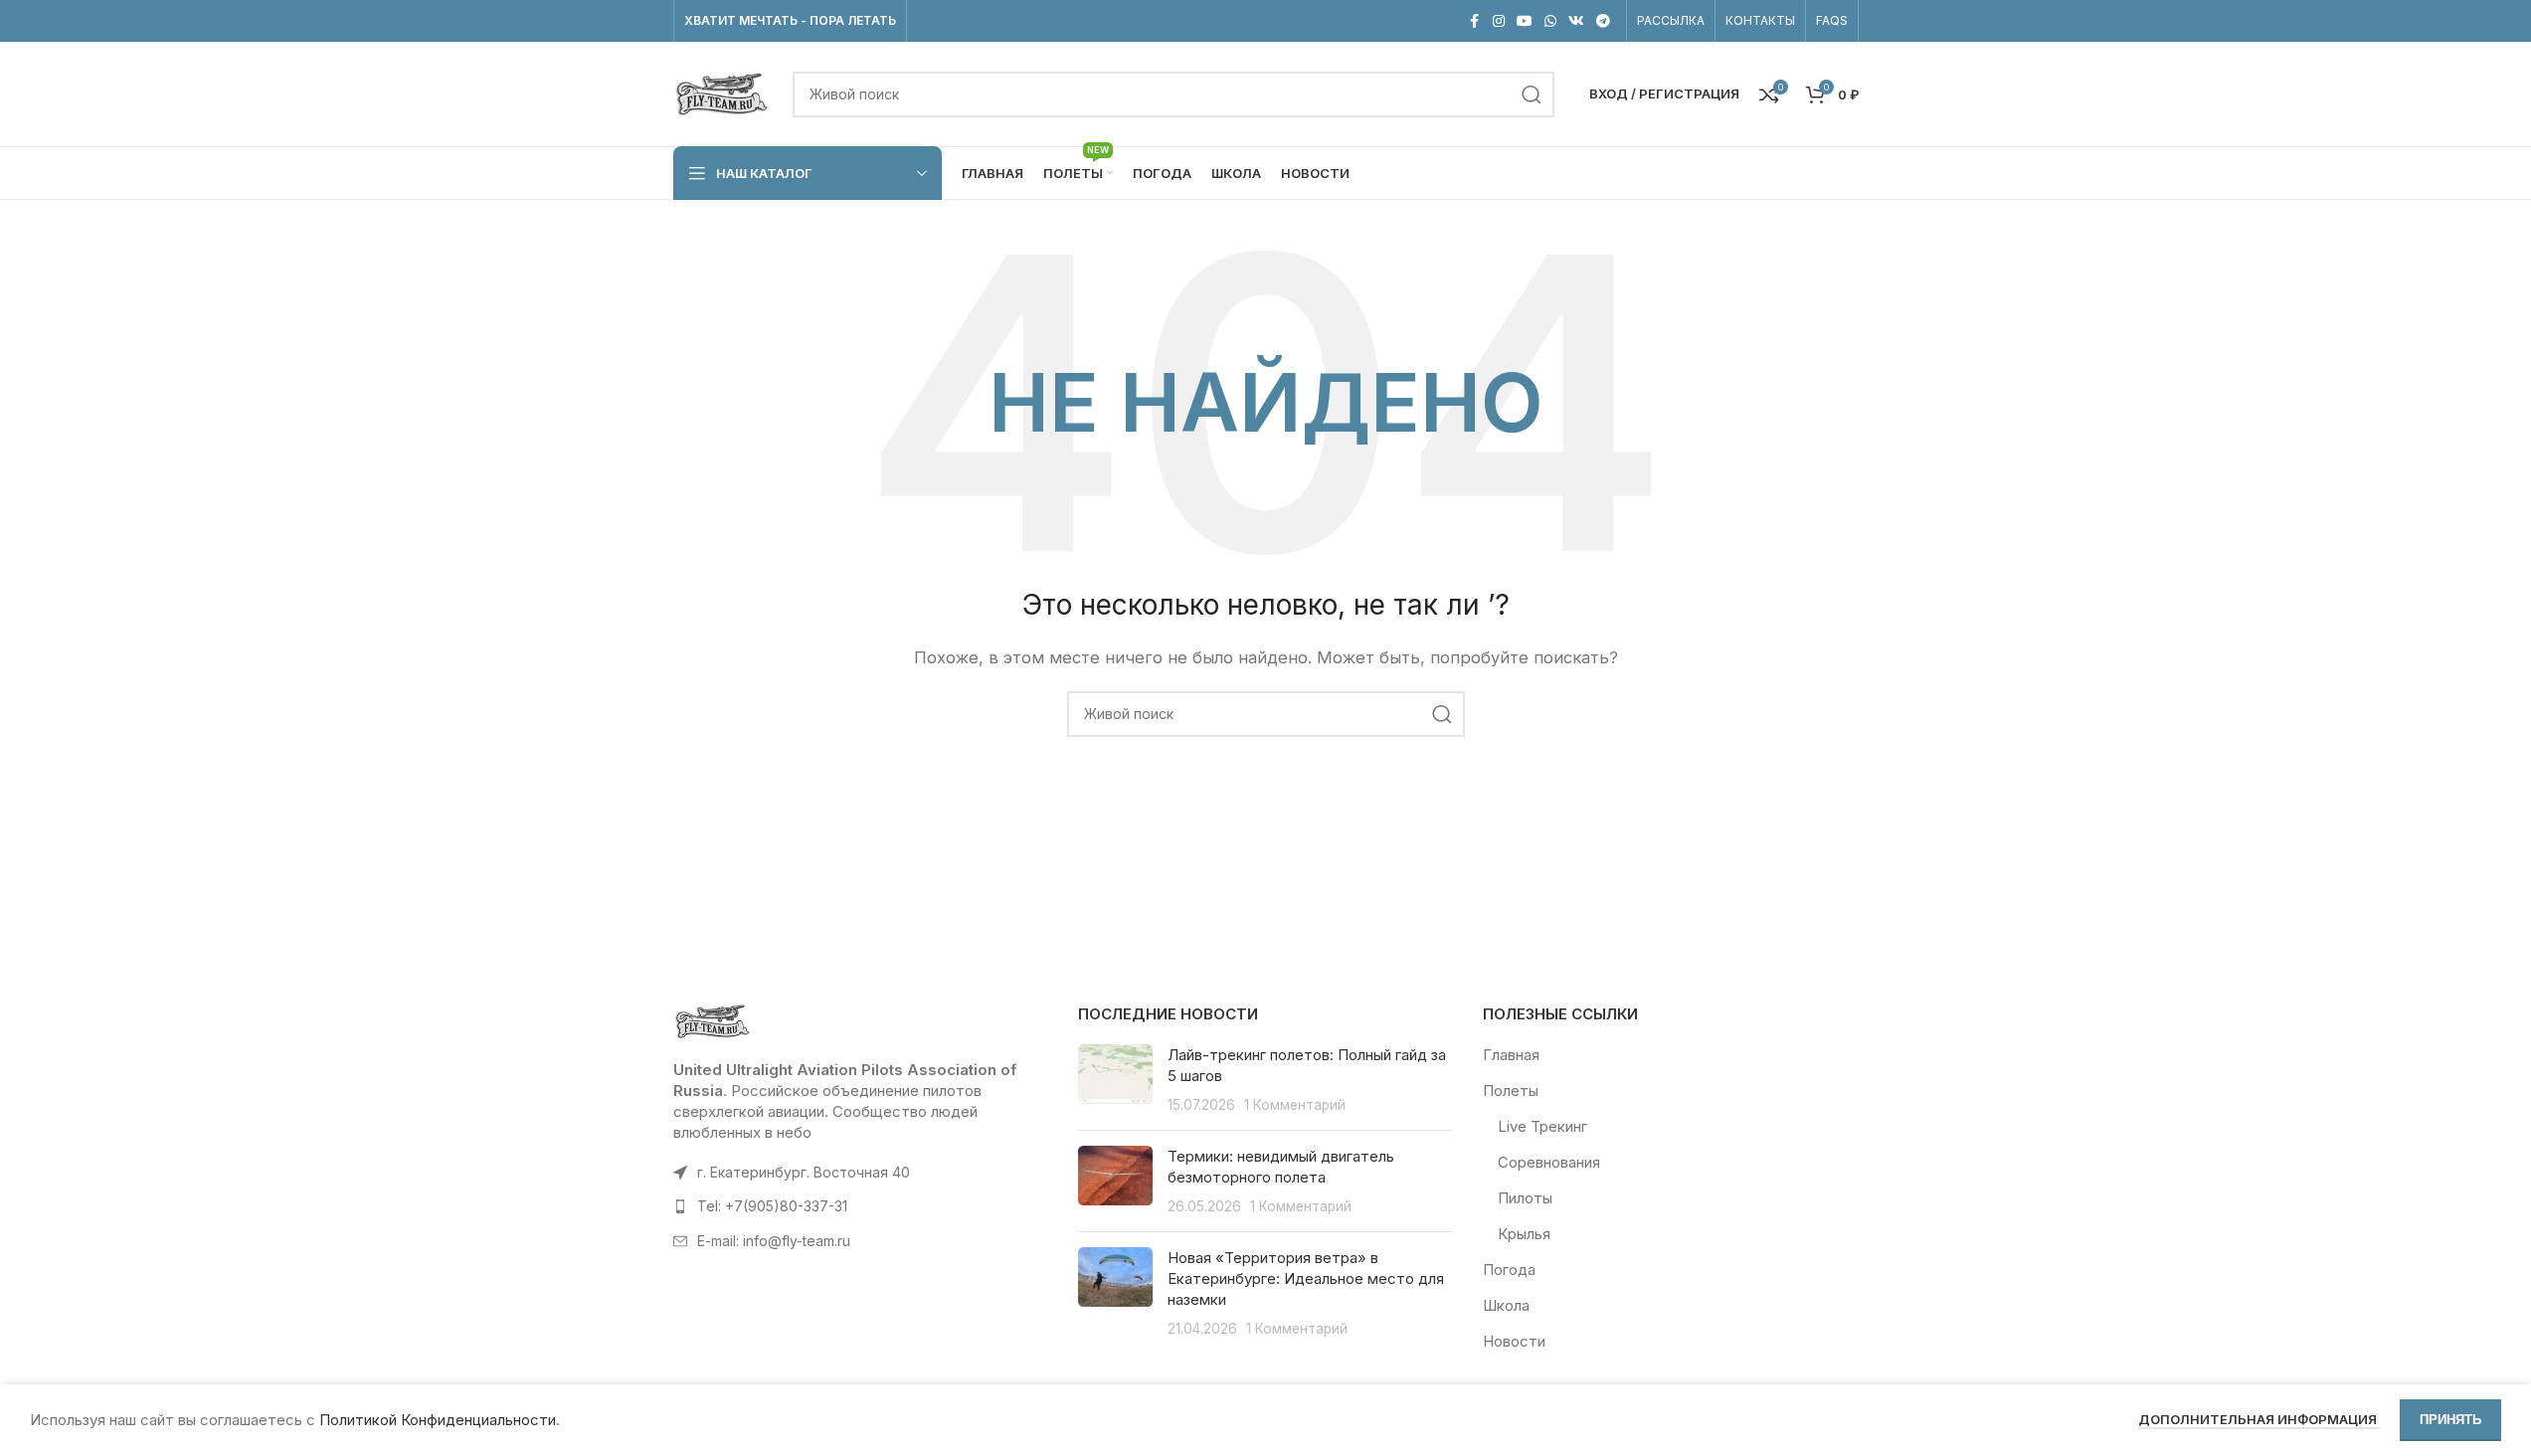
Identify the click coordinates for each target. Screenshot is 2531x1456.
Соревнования (1549, 1162)
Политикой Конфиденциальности (438, 1420)
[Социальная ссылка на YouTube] (1525, 21)
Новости (1514, 1341)
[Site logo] (723, 93)
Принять (2450, 1420)
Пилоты (1525, 1198)
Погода (1509, 1270)
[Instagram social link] (1499, 21)
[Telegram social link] (1603, 21)
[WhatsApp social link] (1550, 21)
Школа (1506, 1305)
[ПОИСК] (1532, 94)
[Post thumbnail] (1115, 1080)
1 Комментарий (1295, 1105)
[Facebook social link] (1475, 21)
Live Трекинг (1542, 1126)
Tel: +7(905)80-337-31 (772, 1206)
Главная (1511, 1055)
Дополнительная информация (2259, 1419)
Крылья (1524, 1234)
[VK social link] (1576, 21)
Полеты (1511, 1091)
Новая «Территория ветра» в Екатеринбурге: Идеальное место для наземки (1306, 1278)
